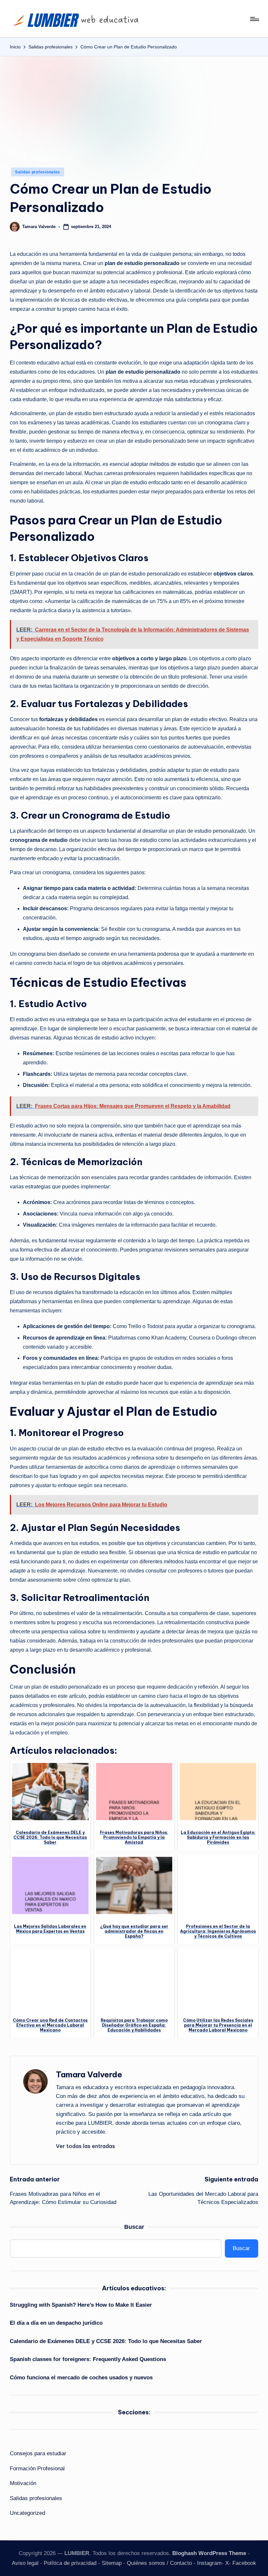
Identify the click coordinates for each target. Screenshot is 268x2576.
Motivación (23, 2483)
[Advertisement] (134, 105)
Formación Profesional (37, 2469)
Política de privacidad (70, 2563)
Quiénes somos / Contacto (159, 2563)
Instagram (209, 2563)
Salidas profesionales (38, 172)
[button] (85, 2146)
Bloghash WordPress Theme (209, 2553)
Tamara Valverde (89, 2074)
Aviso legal (25, 2563)
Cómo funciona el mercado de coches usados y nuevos (81, 2378)
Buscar (134, 2227)
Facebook (244, 2563)
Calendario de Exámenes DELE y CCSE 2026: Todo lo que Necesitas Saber (106, 2341)
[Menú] (254, 19)
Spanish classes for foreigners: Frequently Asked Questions (88, 2359)
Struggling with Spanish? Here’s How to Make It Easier (81, 2305)
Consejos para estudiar (38, 2453)
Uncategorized (27, 2513)
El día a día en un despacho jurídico (56, 2323)
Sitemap (112, 2563)
